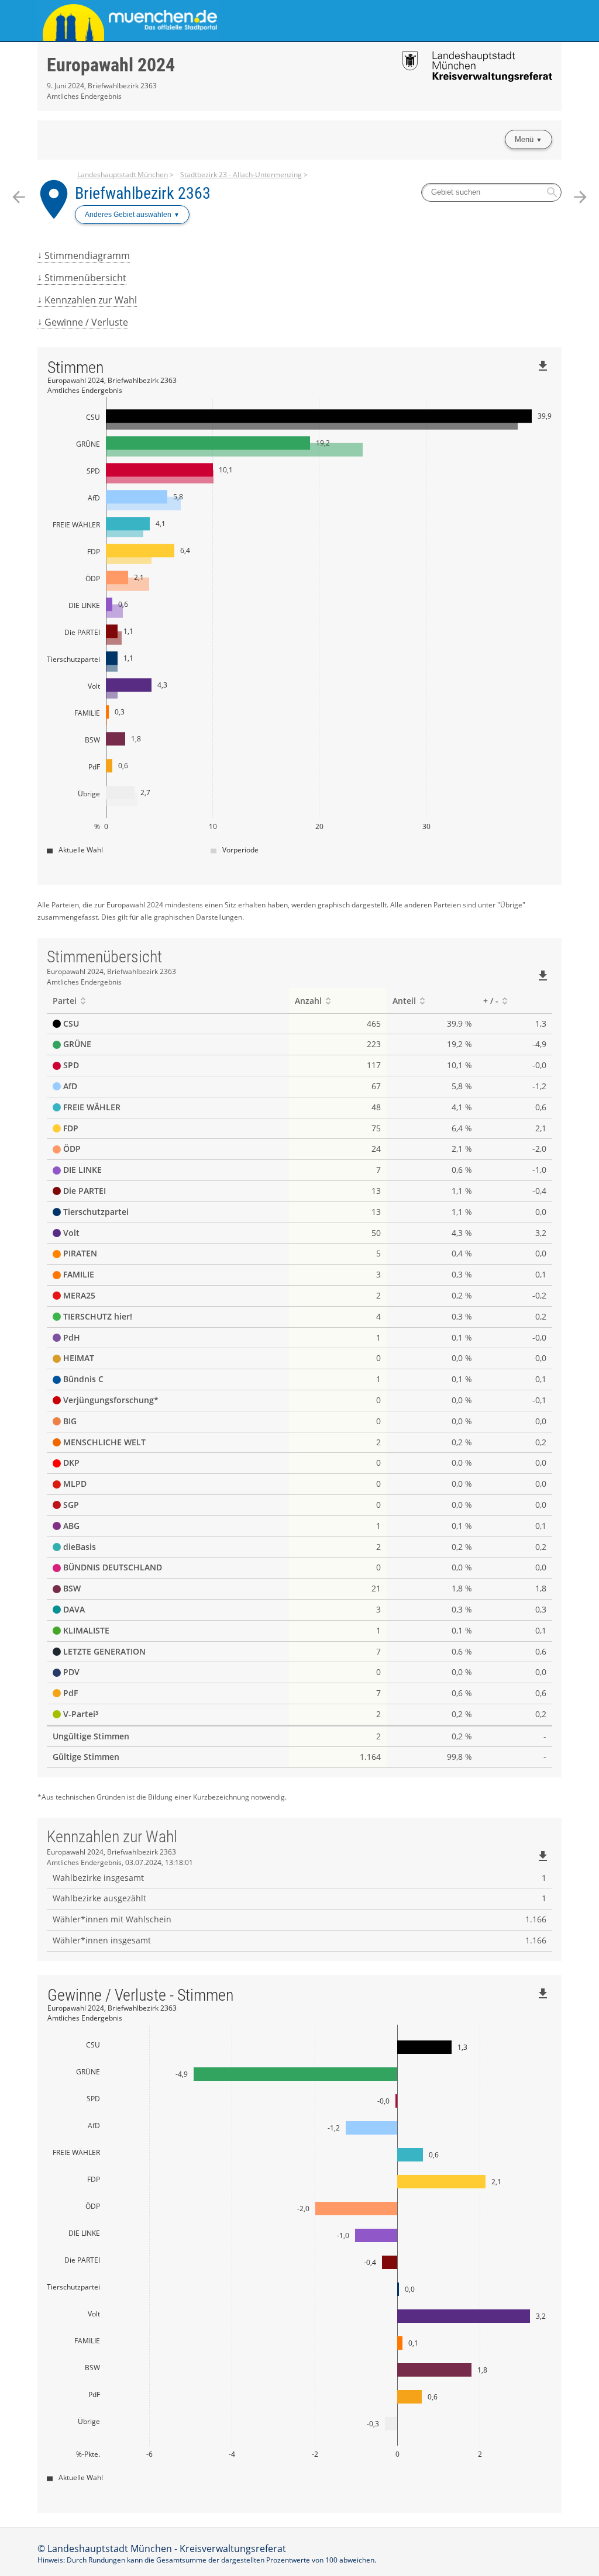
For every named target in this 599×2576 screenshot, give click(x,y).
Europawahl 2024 (111, 65)
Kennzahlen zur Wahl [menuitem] (91, 300)
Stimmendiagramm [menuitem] (87, 255)
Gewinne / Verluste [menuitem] (86, 322)
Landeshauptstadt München (123, 175)
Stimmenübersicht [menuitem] (85, 278)
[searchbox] (491, 192)
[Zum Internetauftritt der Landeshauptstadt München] (168, 20)
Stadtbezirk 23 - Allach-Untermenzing (241, 175)
